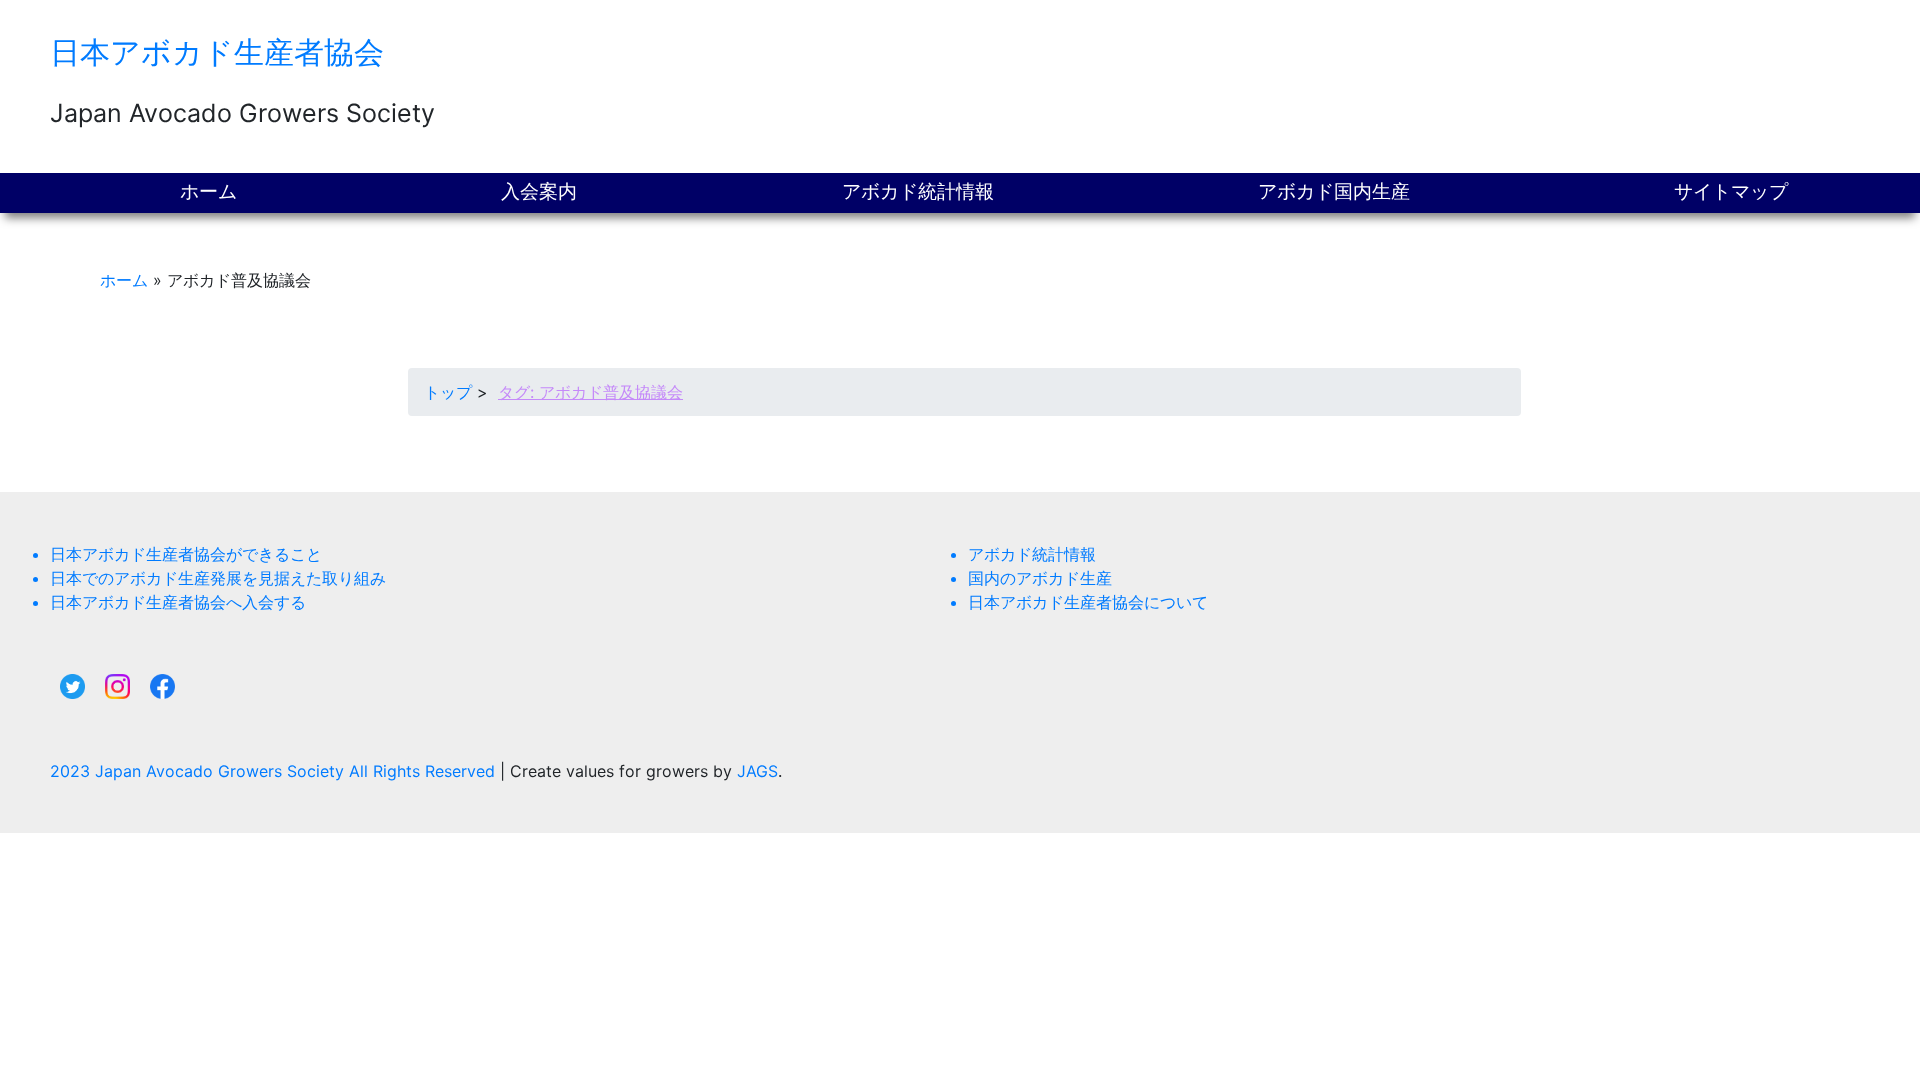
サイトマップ (1731, 191)
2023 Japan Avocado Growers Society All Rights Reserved (275, 771)
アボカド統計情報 (918, 191)
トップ (448, 392)
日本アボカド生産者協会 (217, 52)
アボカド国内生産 (1334, 191)
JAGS (757, 771)
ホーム (208, 191)
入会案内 (539, 191)
